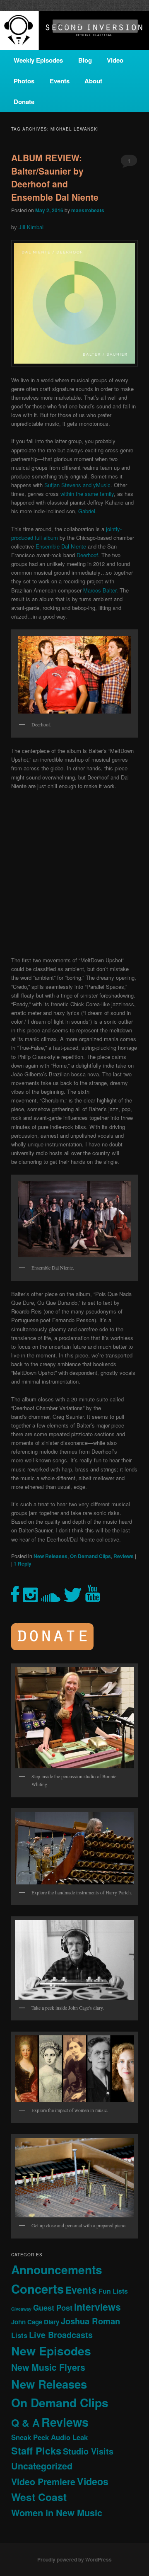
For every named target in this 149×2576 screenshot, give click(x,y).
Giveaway (21, 2309)
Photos (24, 81)
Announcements (57, 2269)
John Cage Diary (35, 2322)
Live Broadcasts (61, 2335)
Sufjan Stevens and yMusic (77, 485)
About (93, 81)
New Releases (50, 1556)
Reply (23, 1564)
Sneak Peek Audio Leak (49, 2437)
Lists (19, 2335)
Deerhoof (87, 555)
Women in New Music (57, 2513)
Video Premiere (43, 2482)
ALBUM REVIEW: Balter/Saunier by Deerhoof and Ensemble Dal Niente (55, 177)
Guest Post (53, 2308)
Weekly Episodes (38, 60)
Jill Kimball (32, 227)
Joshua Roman (90, 2321)
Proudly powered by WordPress (74, 2559)
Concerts (37, 2289)
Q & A (25, 2423)
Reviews (124, 1556)
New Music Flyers (48, 2367)
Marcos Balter (100, 590)
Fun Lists (113, 2291)
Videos (93, 2481)
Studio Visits (88, 2451)
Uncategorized (42, 2466)
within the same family (87, 494)
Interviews (97, 2307)
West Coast (39, 2497)
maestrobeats (88, 210)
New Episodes (51, 2351)
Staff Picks (36, 2451)
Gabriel (87, 511)
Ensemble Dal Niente (61, 546)
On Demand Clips (90, 1556)
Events (60, 81)
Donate (24, 102)
